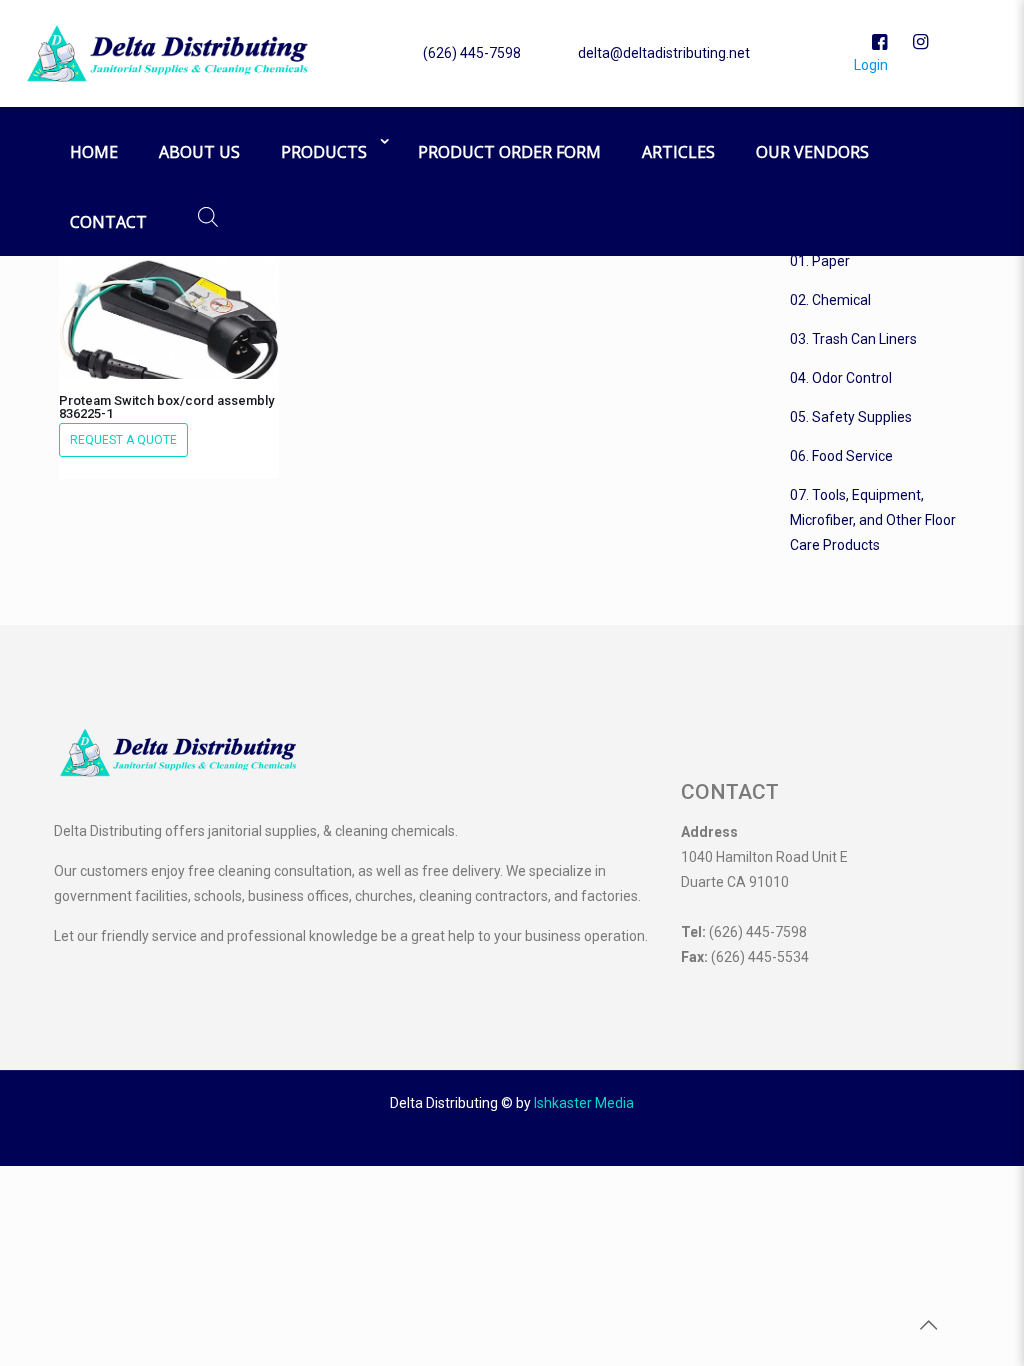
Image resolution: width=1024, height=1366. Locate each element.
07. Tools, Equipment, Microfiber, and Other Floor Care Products (873, 520)
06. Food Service (841, 456)
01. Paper (820, 261)
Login (869, 65)
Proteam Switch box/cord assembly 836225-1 (166, 407)
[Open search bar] (208, 216)
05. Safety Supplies (851, 417)
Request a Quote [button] (123, 440)
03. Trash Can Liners (853, 339)
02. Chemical (830, 300)
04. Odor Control (841, 378)
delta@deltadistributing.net (664, 53)
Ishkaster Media (584, 1103)
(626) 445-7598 (472, 53)
